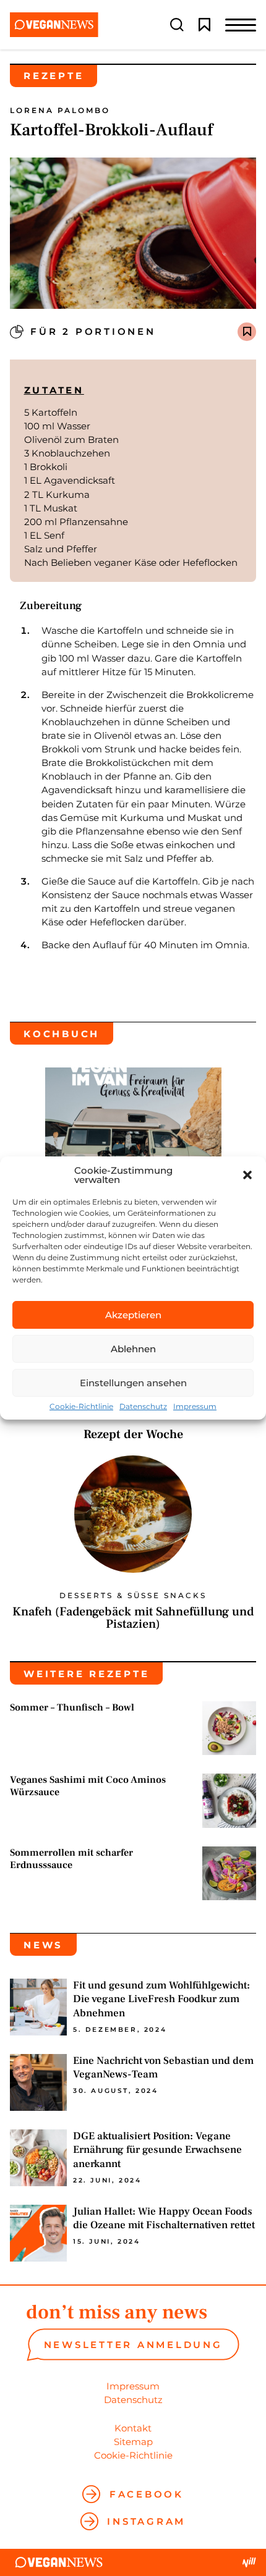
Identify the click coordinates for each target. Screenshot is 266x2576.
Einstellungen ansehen (133, 1383)
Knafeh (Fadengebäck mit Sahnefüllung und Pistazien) (133, 1618)
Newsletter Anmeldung (133, 2345)
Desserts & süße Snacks (133, 1596)
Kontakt (133, 2428)
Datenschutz (143, 1407)
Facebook (147, 2494)
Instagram (146, 2521)
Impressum (195, 1407)
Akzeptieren (133, 1315)
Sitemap (133, 2442)
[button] (247, 1175)
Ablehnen (133, 1349)
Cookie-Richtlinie (81, 1407)
